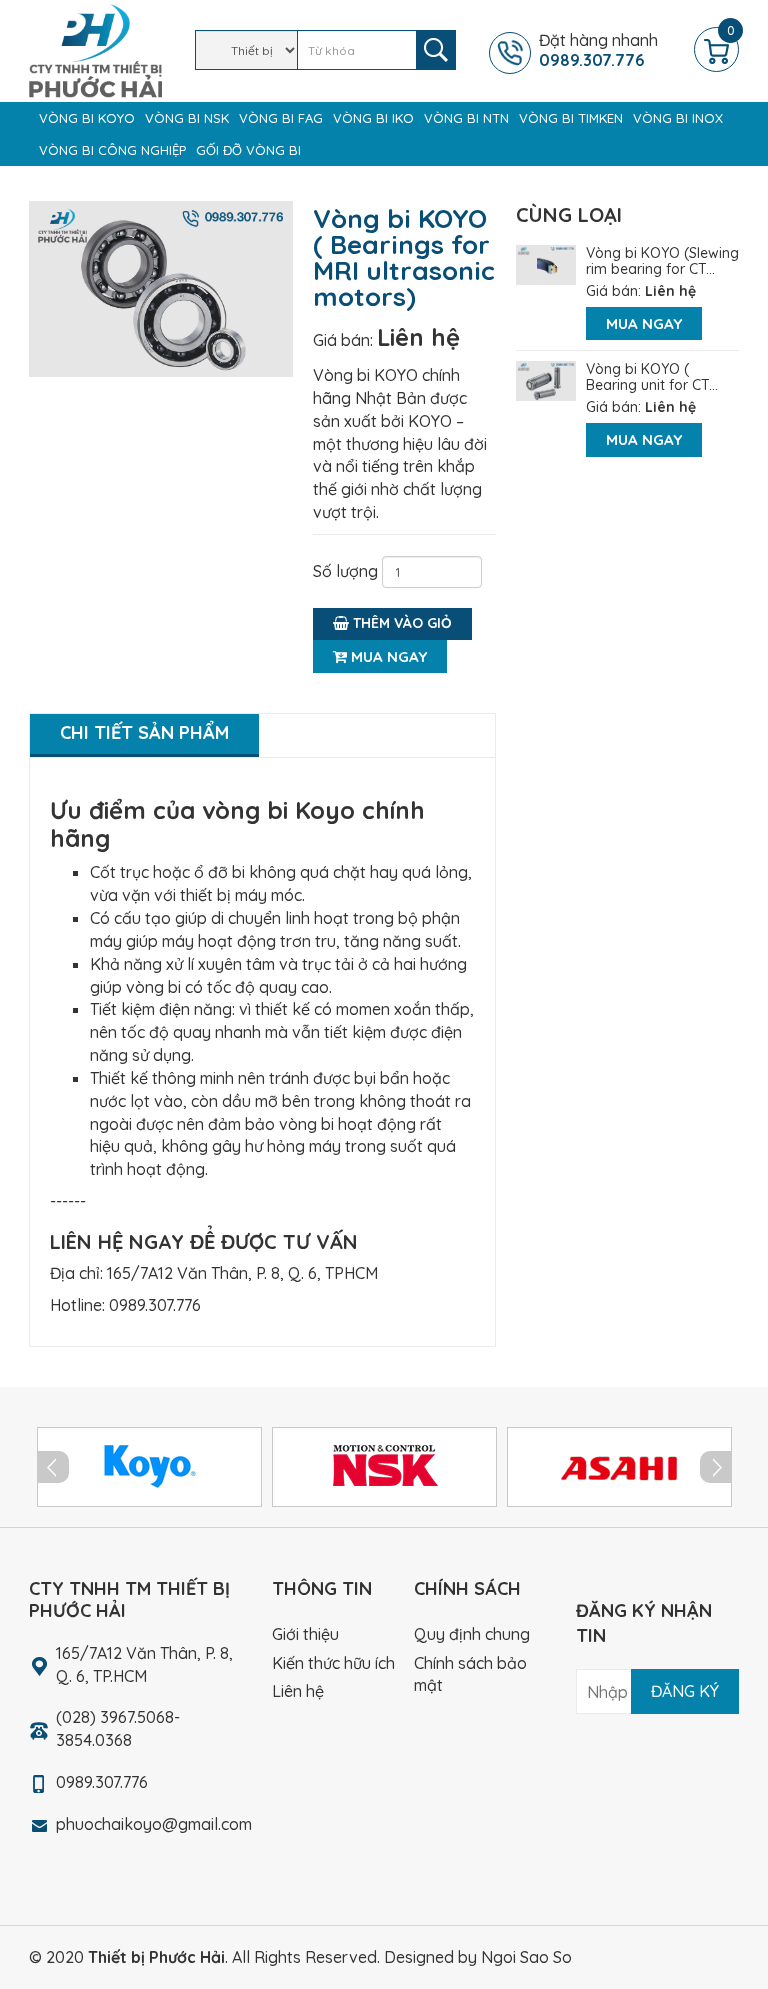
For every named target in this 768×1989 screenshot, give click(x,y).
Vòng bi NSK (187, 118)
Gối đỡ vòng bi (248, 150)
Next (716, 1467)
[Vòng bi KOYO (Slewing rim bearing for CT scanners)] (546, 263)
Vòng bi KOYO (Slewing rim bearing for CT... (662, 261)
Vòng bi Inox (678, 118)
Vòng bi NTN (466, 118)
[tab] (144, 735)
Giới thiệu (305, 1634)
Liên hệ (418, 337)
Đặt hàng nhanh (598, 50)
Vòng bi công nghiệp (112, 150)
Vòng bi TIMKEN (571, 118)
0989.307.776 (155, 1305)
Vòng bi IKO (373, 118)
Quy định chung (472, 1634)
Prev (53, 1467)
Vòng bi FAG (281, 118)
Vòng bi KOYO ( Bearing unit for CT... (652, 377)
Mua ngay (387, 656)
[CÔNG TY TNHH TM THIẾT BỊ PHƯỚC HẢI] (95, 49)
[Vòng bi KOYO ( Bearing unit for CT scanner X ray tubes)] (546, 379)
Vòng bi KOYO (87, 118)
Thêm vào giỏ (400, 623)
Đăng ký (685, 1691)
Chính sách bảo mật (470, 1674)
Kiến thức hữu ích (333, 1663)
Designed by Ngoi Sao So (478, 1957)
